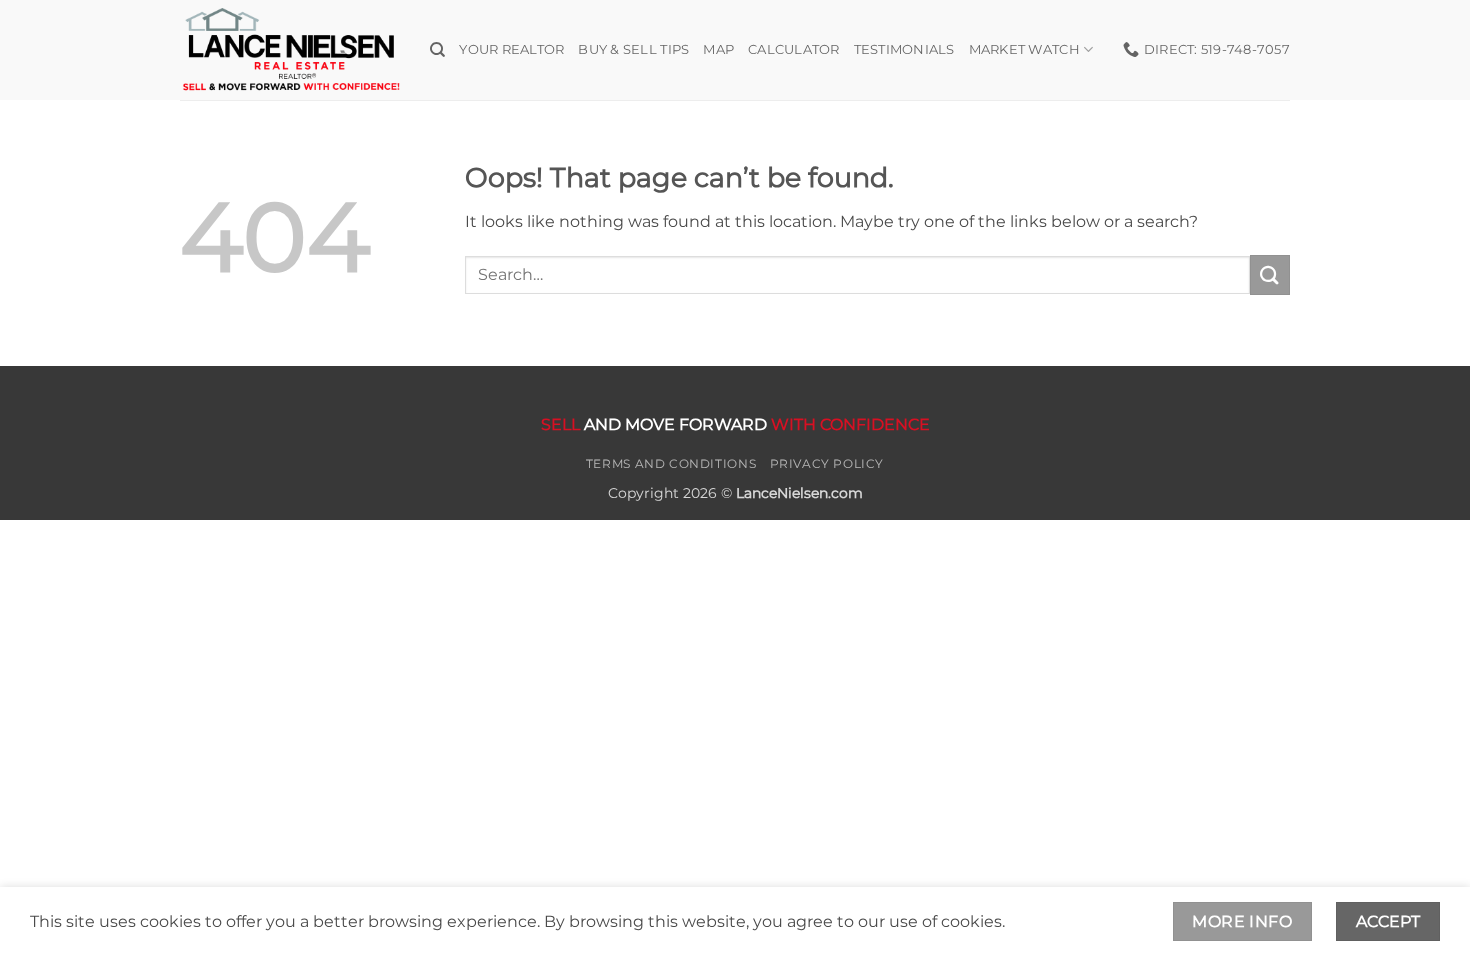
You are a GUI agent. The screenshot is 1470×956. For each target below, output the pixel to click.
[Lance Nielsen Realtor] (290, 49)
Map (718, 49)
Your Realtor (511, 49)
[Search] (437, 50)
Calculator (794, 49)
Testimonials (904, 49)
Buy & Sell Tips (633, 49)
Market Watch (1024, 49)
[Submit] (1270, 274)
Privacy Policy (827, 463)
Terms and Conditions (671, 463)
